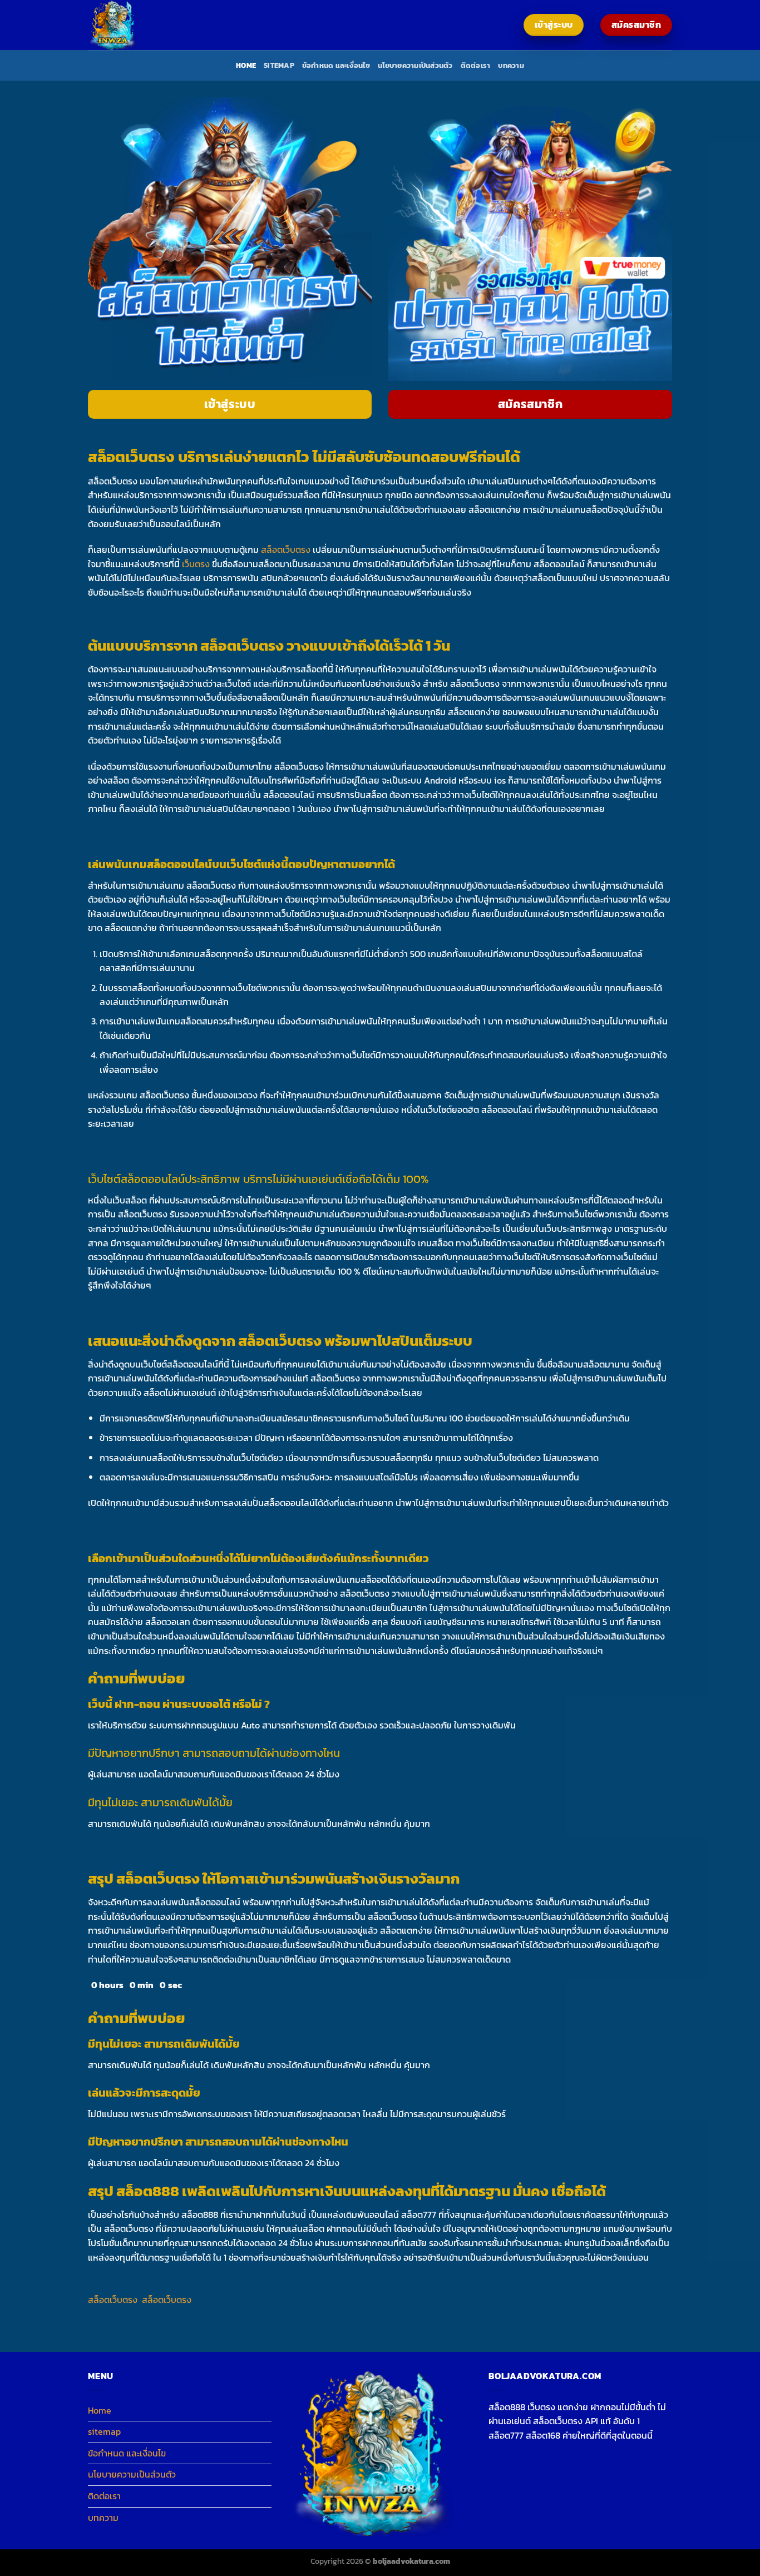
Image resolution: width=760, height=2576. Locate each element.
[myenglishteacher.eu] (144, 25)
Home (246, 65)
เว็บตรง (196, 564)
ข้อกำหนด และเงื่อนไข (336, 65)
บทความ (511, 65)
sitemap (279, 65)
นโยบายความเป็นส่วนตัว (415, 65)
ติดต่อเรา (476, 65)
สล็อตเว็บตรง (286, 549)
